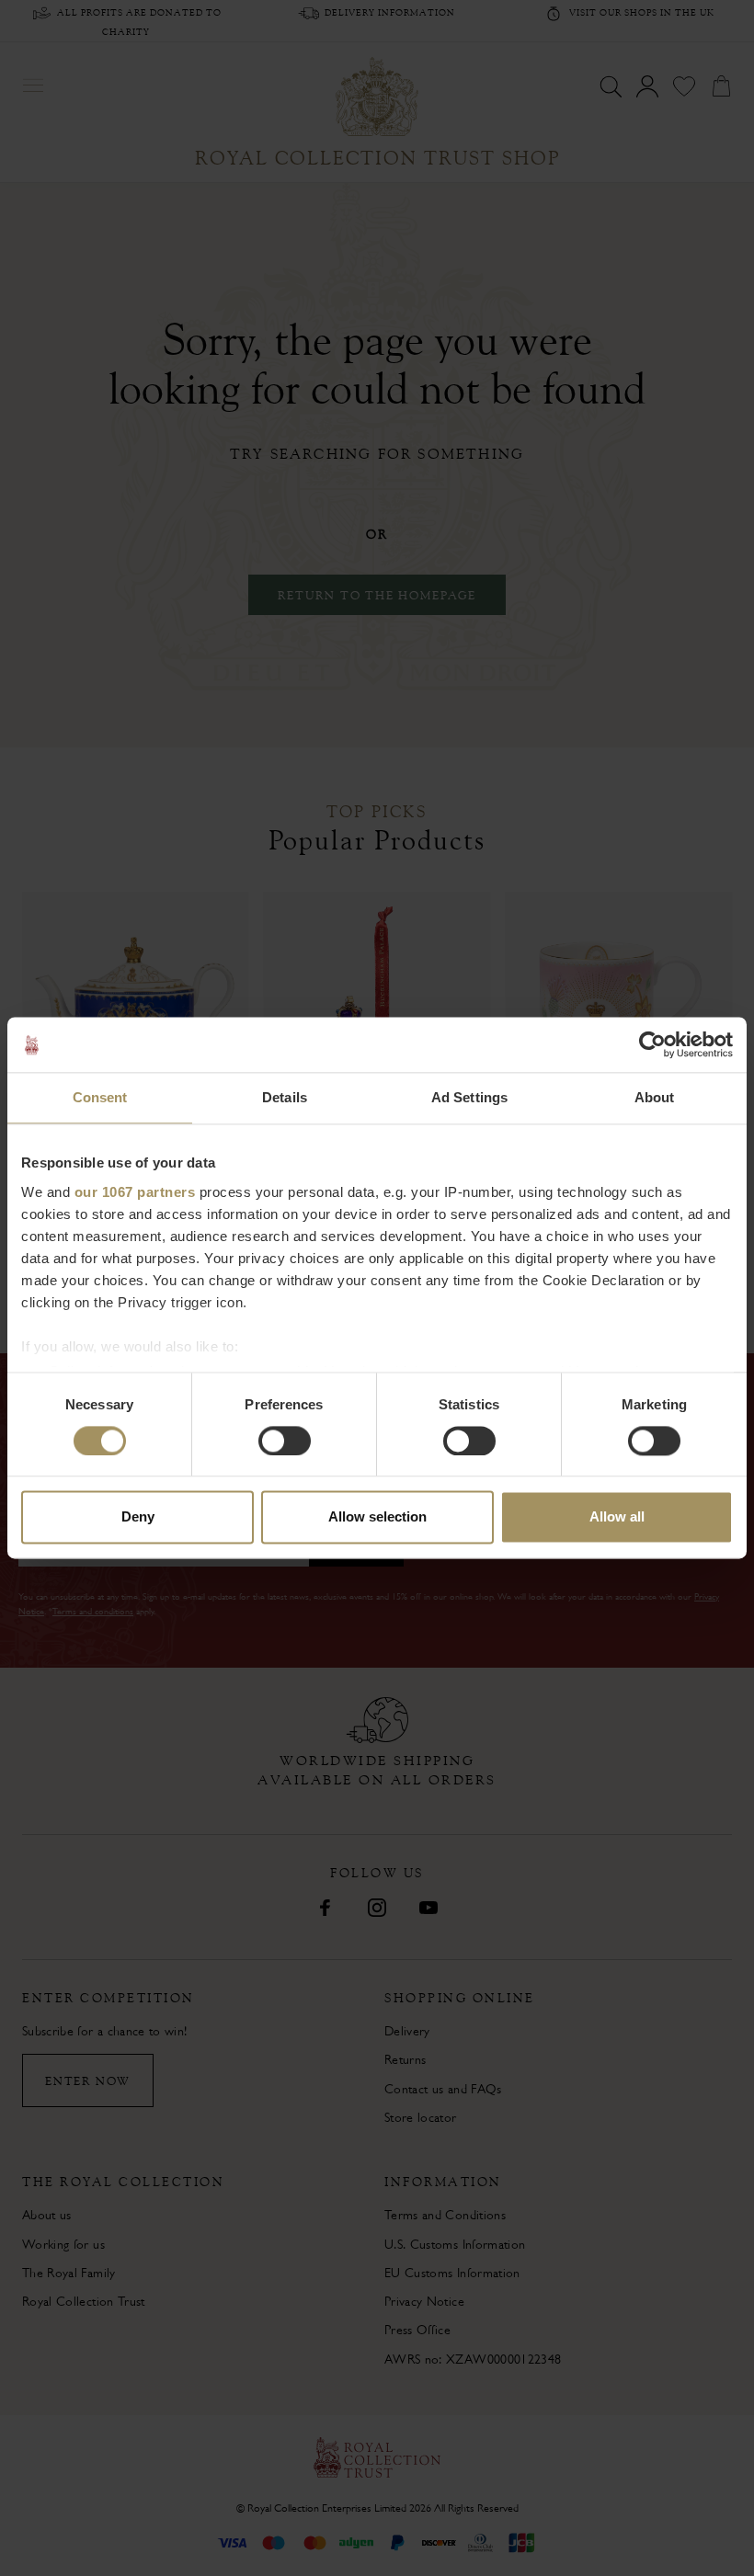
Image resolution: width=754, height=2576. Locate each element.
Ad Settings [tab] (469, 1097)
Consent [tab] (100, 1097)
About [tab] (655, 1097)
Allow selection (377, 1517)
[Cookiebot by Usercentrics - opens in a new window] (652, 1044)
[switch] (285, 1441)
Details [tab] (285, 1097)
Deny (138, 1517)
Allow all (617, 1517)
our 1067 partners (135, 1192)
